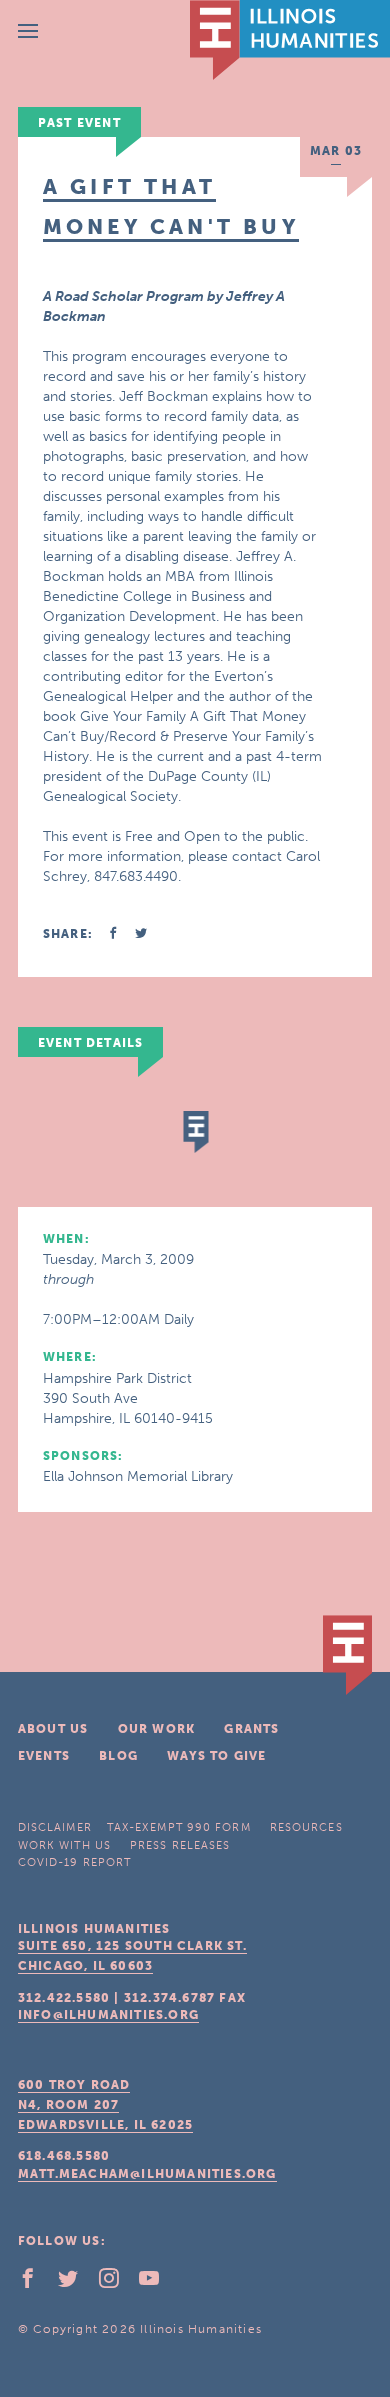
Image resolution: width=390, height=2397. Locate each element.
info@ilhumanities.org (108, 2015)
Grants (251, 1729)
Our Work (157, 1729)
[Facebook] (36, 2283)
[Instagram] (117, 2283)
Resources (306, 1827)
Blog (118, 1756)
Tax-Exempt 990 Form (179, 1827)
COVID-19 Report (75, 1862)
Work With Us (64, 1845)
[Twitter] (76, 2283)
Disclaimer (55, 1827)
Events (44, 1756)
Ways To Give (216, 1756)
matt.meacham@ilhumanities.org (147, 2174)
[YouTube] (157, 2283)
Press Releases (180, 1845)
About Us (53, 1729)
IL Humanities (290, 40)
